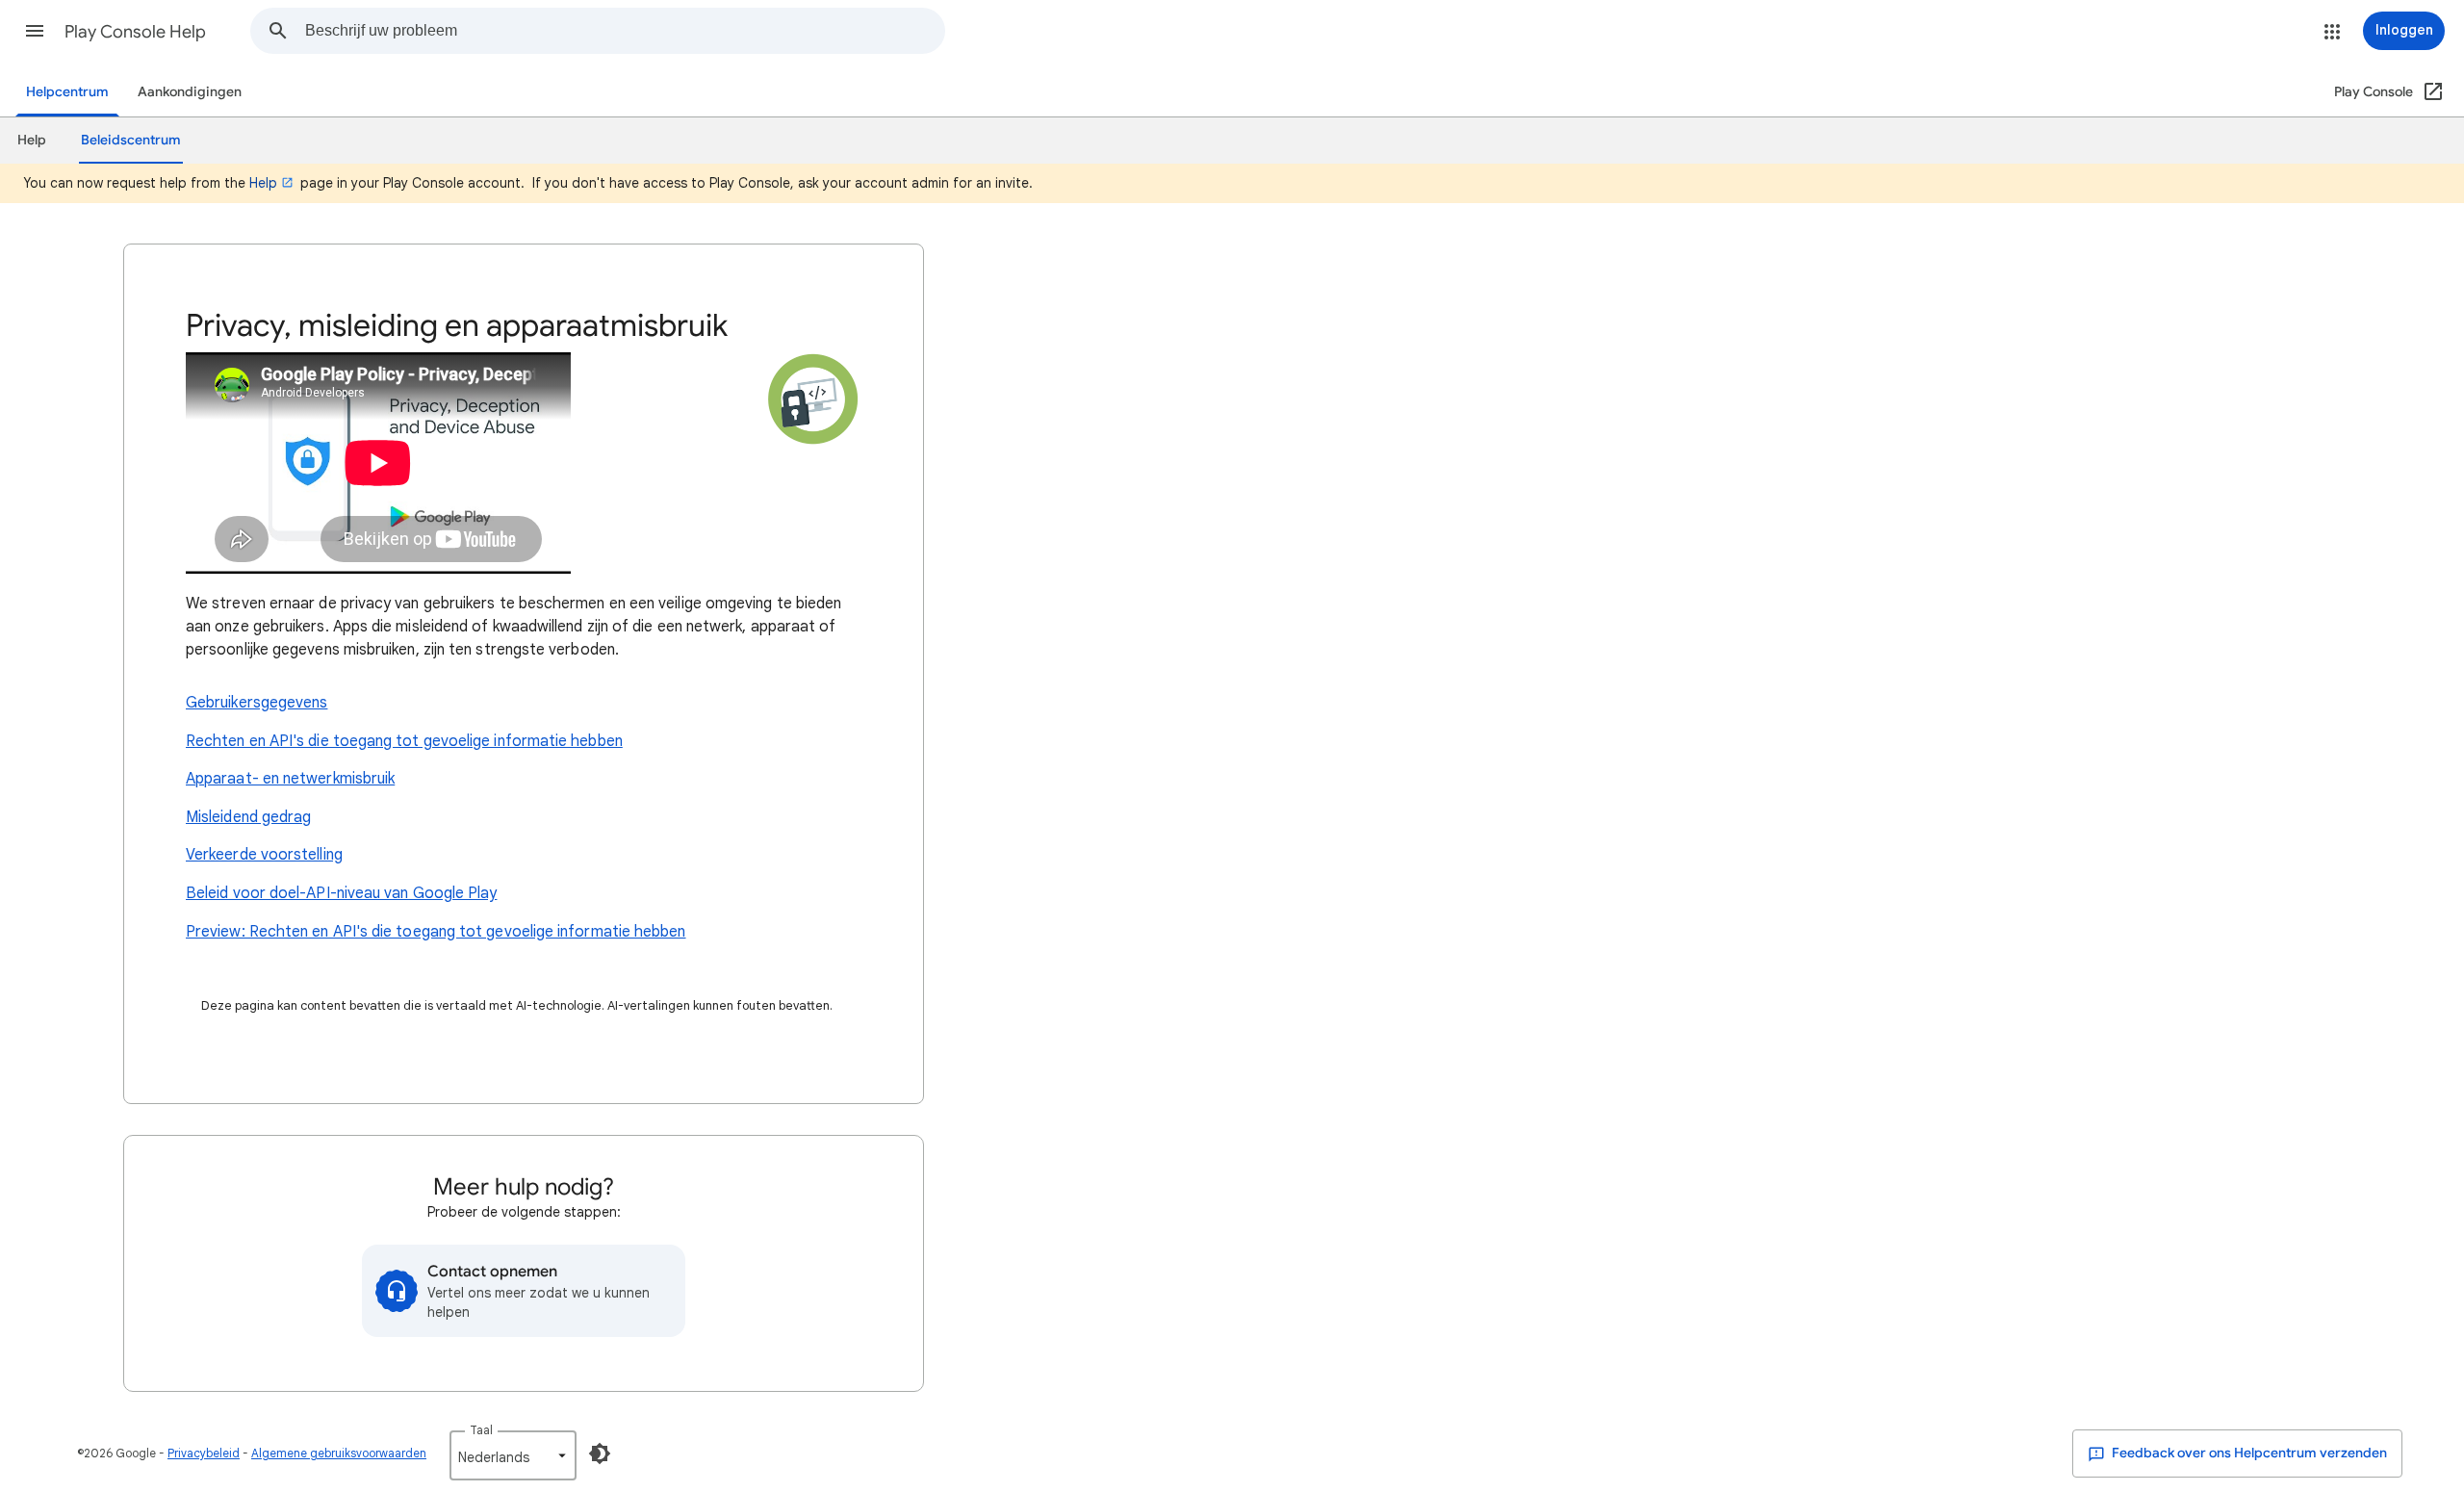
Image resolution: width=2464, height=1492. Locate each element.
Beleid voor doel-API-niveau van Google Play (341, 893)
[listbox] (513, 1455)
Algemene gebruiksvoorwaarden (339, 1453)
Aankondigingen (190, 92)
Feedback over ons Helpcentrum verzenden (2248, 1453)
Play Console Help (135, 32)
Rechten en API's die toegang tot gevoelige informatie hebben (404, 741)
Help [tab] (32, 140)
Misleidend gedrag (248, 817)
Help (263, 183)
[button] (35, 31)
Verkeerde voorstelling (264, 855)
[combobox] (625, 31)
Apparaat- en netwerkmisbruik (290, 779)
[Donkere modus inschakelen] (600, 1453)
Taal (481, 1430)
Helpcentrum (67, 92)
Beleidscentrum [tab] (131, 140)
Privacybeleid (204, 1453)
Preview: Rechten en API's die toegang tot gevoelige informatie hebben (436, 932)
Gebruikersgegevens (257, 703)
